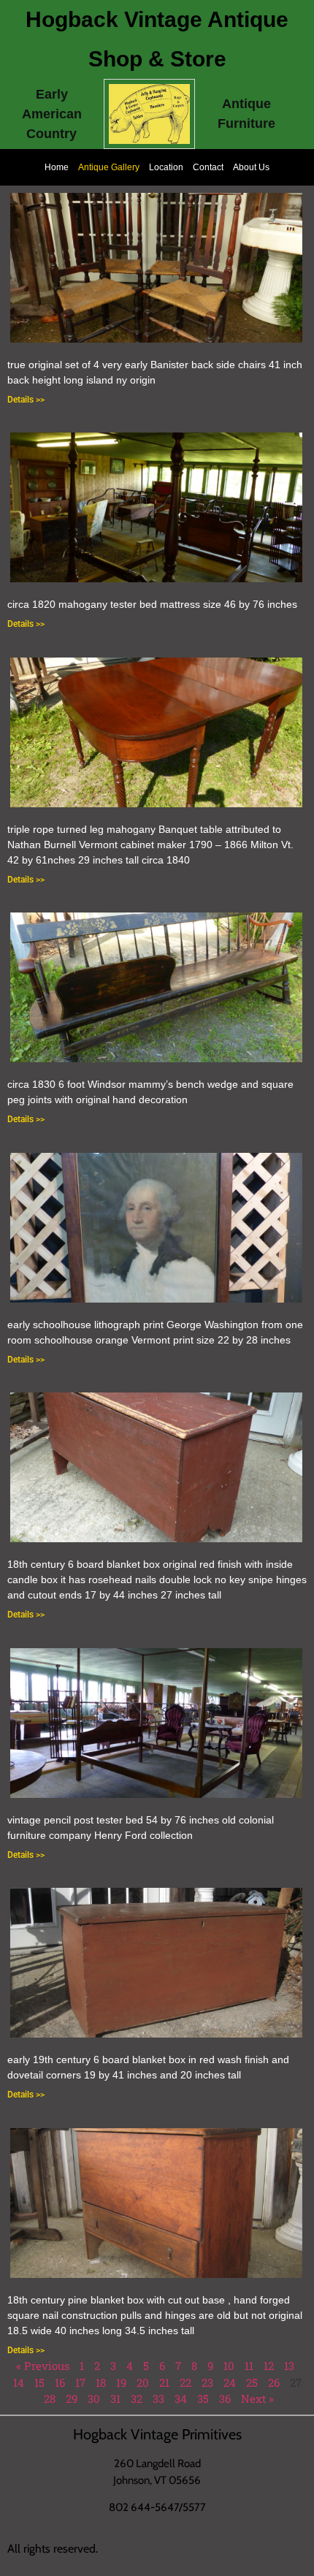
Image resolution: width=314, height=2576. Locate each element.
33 (158, 2398)
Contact (208, 167)
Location (166, 167)
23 (207, 2382)
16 (60, 2382)
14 (19, 2382)
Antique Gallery (109, 167)
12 (269, 2366)
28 (50, 2398)
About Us (251, 167)
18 (101, 2382)
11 (249, 2366)
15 (39, 2382)
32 (137, 2398)
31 (115, 2398)
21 (164, 2382)
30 (94, 2398)
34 (181, 2398)
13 (289, 2366)
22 (185, 2382)
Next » (257, 2398)
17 (80, 2382)
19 (121, 2382)
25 (252, 2382)
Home (57, 167)
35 (203, 2398)
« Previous (43, 2366)
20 (143, 2382)
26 (274, 2382)
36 (225, 2398)
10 (229, 2366)
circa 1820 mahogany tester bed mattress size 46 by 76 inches (152, 604)
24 (230, 2382)
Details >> (26, 400)
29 (72, 2398)
